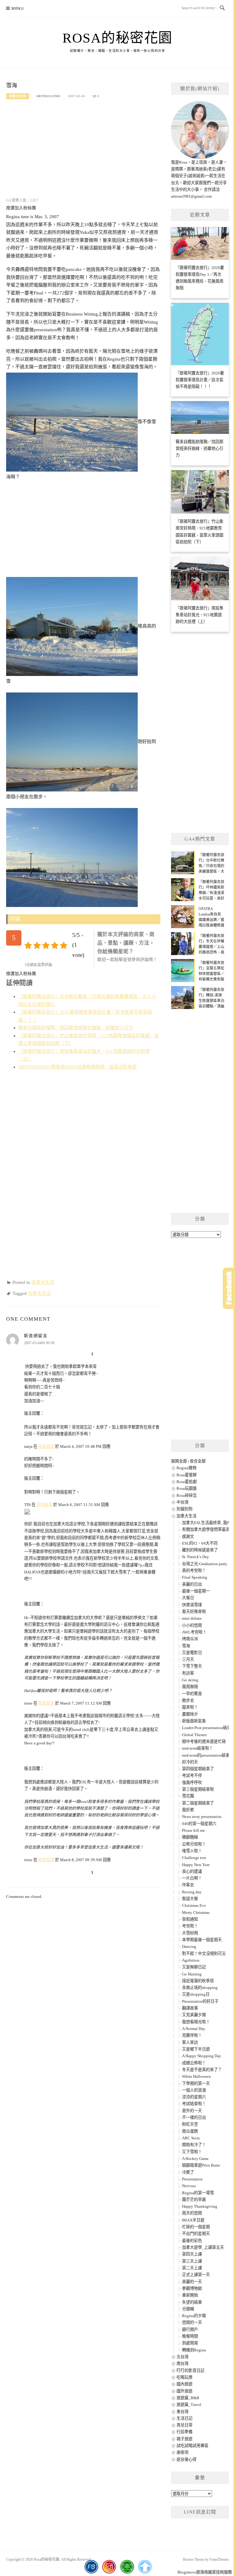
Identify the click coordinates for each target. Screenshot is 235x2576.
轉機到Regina (194, 2350)
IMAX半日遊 (193, 2220)
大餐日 (188, 1598)
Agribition (191, 1960)
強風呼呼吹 (192, 1783)
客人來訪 (190, 2042)
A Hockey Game (195, 2159)
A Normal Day (194, 2029)
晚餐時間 (190, 2336)
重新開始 (190, 2295)
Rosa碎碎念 (187, 1495)
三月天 (188, 1659)
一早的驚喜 (192, 1694)
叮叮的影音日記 (190, 2371)
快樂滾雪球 (192, 1605)
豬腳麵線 (190, 1837)
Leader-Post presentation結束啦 (209, 1728)
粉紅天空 (190, 2124)
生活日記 (185, 2418)
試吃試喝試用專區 (192, 2446)
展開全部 (179, 1461)
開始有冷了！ (194, 2145)
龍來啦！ (190, 1707)
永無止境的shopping (200, 1988)
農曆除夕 (190, 1714)
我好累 (188, 1810)
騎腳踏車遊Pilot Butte (201, 2165)
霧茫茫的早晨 (194, 2200)
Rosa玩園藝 (187, 1488)
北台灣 (183, 2357)
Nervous (189, 2186)
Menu (18, 8)
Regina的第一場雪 (198, 2193)
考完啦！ (190, 1926)
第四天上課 (192, 2254)
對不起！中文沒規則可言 (204, 1954)
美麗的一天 (192, 2282)
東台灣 (183, 2412)
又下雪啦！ (192, 2152)
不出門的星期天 (196, 2234)
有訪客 (188, 1673)
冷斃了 (188, 2172)
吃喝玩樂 (185, 2377)
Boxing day (192, 1892)
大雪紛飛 (190, 1933)
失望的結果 (192, 2302)
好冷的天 (190, 1762)
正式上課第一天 (196, 2275)
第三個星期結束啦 (198, 1789)
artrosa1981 (48, 96)
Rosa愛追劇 (187, 1482)
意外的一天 (192, 2111)
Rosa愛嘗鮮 (187, 1475)
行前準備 (185, 2432)
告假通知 (190, 1919)
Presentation (192, 2179)
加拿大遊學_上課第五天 (203, 2247)
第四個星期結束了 (198, 1769)
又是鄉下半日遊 (196, 2049)
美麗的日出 (192, 1584)
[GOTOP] (145, 2567)
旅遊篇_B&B (188, 2398)
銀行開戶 (190, 2329)
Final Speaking (195, 1577)
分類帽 (188, 2309)
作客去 (188, 1885)
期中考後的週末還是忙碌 (204, 1741)
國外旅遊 (185, 2391)
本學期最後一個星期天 (202, 1940)
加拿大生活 (18, 96)
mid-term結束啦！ (198, 1748)
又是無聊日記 (194, 1967)
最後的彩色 (192, 2241)
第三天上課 (192, 2261)
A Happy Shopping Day (202, 2056)
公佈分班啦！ (194, 1844)
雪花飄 (188, 1796)
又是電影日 (192, 1653)
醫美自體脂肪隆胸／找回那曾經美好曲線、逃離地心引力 (76, 1028)
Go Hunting (192, 1974)
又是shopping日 (196, 1994)
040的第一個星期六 (199, 1824)
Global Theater (194, 1735)
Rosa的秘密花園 (117, 38)
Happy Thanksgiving (200, 2206)
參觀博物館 (192, 2288)
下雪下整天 (192, 1666)
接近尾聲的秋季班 (198, 1981)
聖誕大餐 (190, 1899)
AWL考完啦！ (194, 1632)
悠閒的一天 (192, 2322)
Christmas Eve (194, 1905)
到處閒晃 (190, 2343)
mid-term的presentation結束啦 (208, 1755)
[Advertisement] (83, 153)
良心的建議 (192, 1871)
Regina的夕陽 (194, 2316)
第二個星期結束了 (198, 1803)
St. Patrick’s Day (196, 1557)
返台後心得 (187, 2459)
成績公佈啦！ (194, 2063)
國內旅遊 (185, 2384)
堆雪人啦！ (192, 1851)
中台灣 (183, 1502)
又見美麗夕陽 (194, 2015)
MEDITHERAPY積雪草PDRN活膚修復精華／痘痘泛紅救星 (78, 1067)
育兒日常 (185, 2425)
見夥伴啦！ (192, 2035)
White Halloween (196, 2076)
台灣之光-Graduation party (205, 1564)
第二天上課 (192, 2268)
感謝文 (188, 1536)
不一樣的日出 (194, 2117)
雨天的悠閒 (192, 2213)
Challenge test (194, 1858)
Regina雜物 (187, 1468)
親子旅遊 (185, 2439)
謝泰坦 (183, 2452)
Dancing (189, 1946)
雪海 (186, 1646)
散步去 (188, 1700)
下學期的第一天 (196, 2083)
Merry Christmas (196, 1912)
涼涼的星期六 (194, 2097)
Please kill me (194, 1830)
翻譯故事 (190, 2008)
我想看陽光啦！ (196, 2022)
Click (229, 1288)
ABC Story (191, 2138)
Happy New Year (196, 1865)
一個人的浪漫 (194, 2090)
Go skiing (190, 1680)
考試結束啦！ (194, 2104)
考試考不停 (192, 1776)
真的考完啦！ (194, 1571)
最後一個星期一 (196, 1591)
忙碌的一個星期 (196, 2227)
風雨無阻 (190, 1687)
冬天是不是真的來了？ (202, 2070)
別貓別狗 (185, 1509)
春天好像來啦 (194, 1612)
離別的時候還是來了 (200, 1550)
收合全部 (198, 1461)
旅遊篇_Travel (189, 2405)
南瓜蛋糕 (190, 2131)
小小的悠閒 (192, 1625)
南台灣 (183, 2364)
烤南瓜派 (190, 1639)
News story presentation (202, 1817)
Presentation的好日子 (200, 2001)
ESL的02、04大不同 (200, 1543)
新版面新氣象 (194, 1721)
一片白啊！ (192, 1878)
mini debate (192, 1618)
